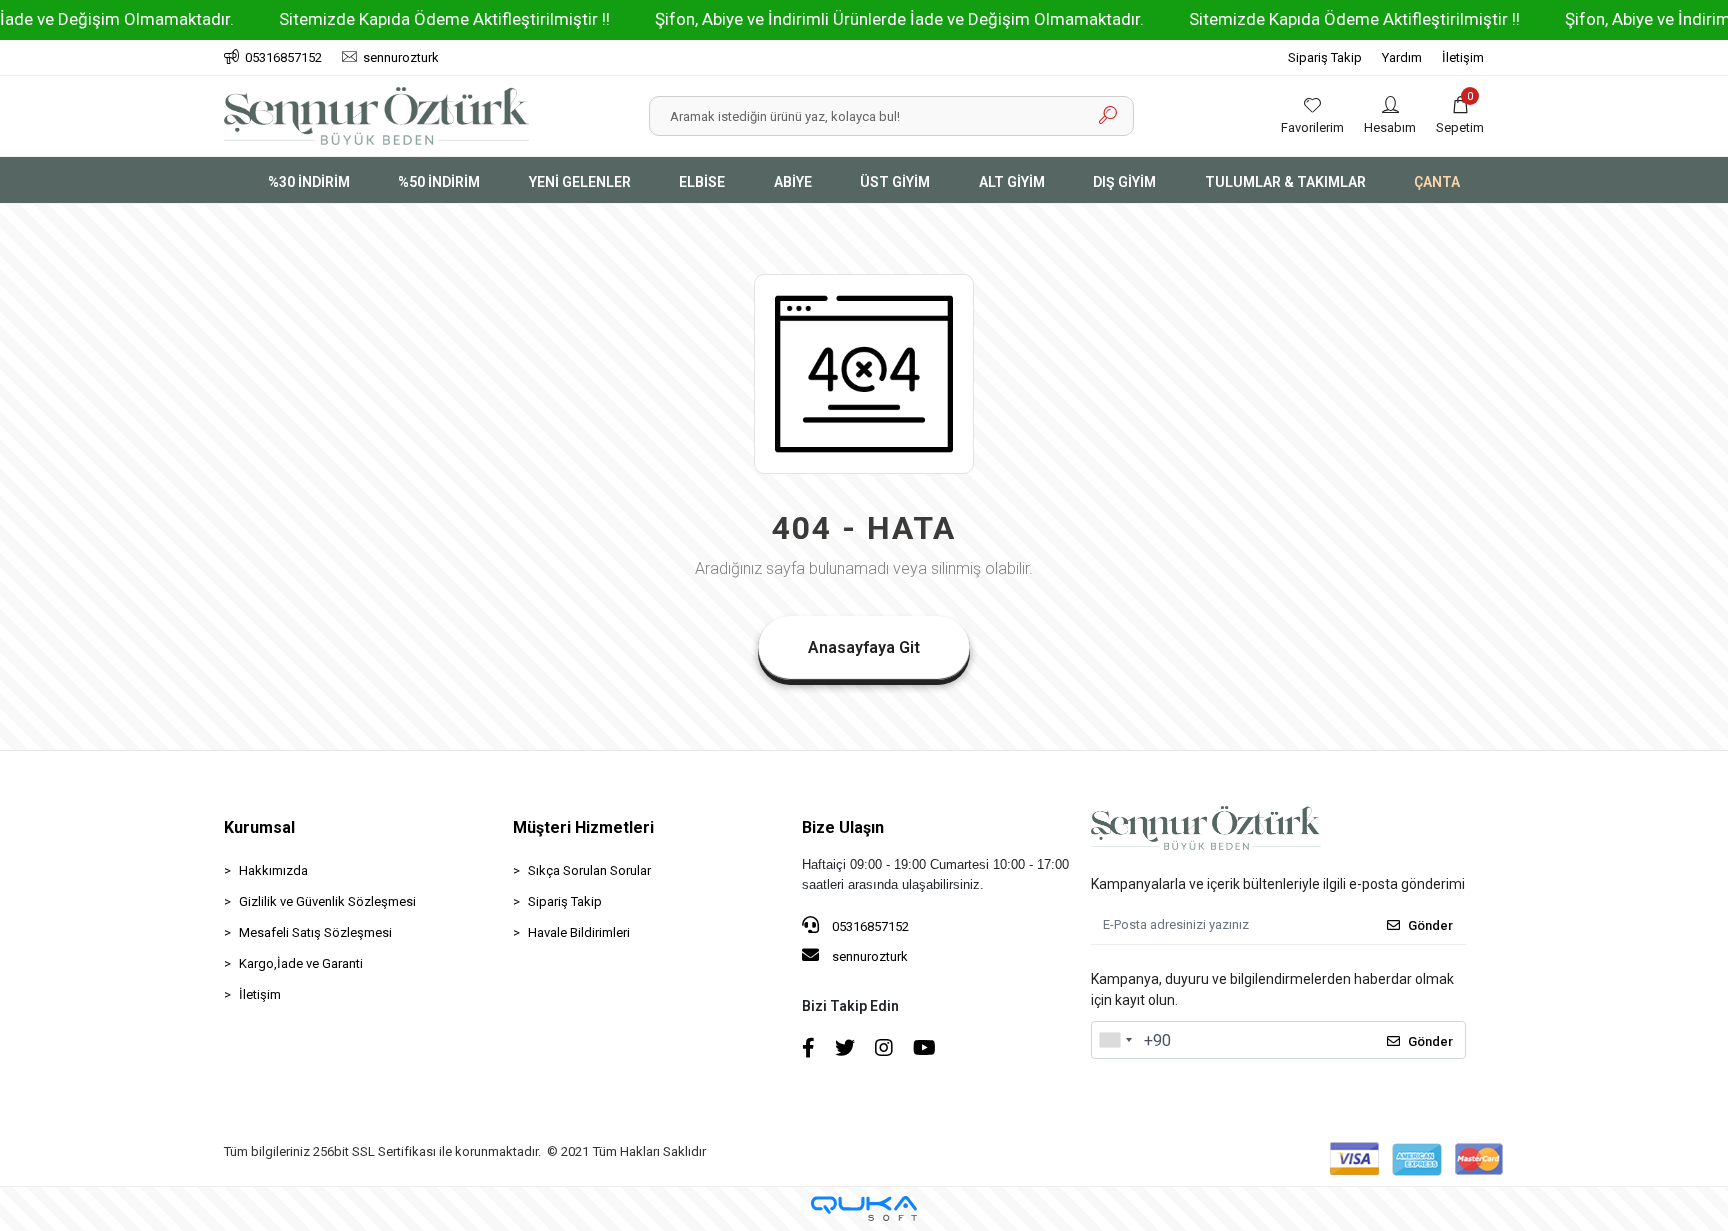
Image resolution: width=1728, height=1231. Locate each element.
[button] (1460, 116)
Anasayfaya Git (864, 647)
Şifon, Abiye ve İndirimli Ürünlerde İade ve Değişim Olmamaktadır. (899, 19)
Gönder (1430, 925)
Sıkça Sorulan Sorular (589, 870)
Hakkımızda (273, 870)
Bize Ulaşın (843, 827)
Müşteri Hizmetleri (583, 827)
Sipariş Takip (1325, 57)
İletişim (1463, 57)
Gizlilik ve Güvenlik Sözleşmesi (327, 901)
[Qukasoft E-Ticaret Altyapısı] (864, 1208)
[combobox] (1115, 1040)
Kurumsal (259, 827)
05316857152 (869, 926)
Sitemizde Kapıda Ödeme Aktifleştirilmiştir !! (444, 19)
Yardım (1402, 57)
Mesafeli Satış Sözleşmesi (315, 932)
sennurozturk (868, 956)
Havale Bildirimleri (579, 932)
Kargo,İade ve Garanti (301, 963)
